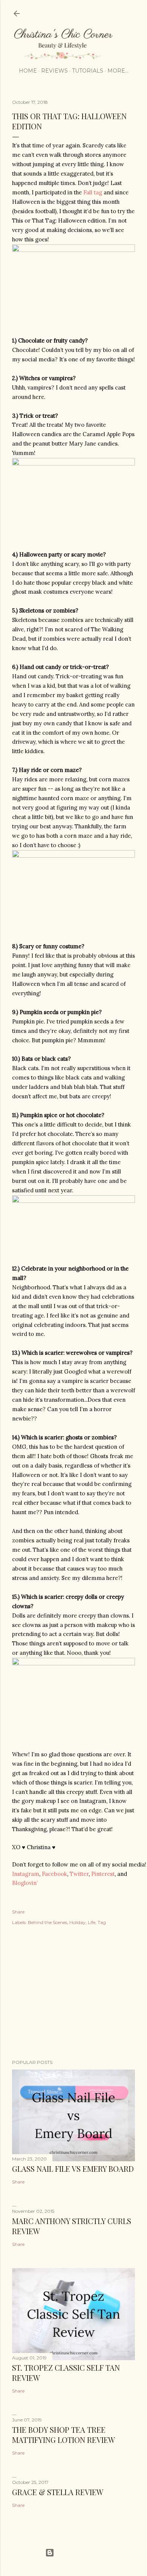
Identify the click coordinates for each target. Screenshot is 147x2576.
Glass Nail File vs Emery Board (73, 2169)
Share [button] (18, 1912)
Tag (102, 1922)
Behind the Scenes (47, 1922)
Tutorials (88, 71)
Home (28, 71)
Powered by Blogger (80, 2552)
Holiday (77, 1922)
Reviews (54, 71)
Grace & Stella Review (58, 2492)
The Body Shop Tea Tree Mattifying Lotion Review (64, 2435)
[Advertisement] (73, 1994)
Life (92, 1922)
